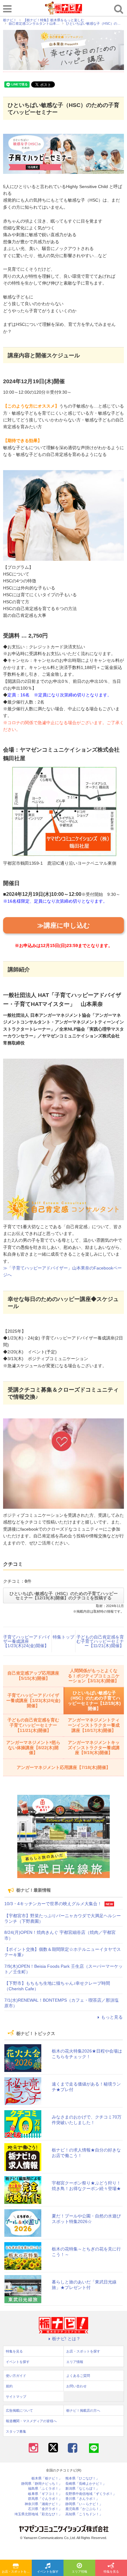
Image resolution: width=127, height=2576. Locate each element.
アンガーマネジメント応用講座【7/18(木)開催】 (63, 1767)
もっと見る (112, 2017)
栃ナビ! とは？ (66, 2339)
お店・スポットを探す (17, 2572)
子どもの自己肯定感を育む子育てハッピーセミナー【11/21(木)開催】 (100, 1641)
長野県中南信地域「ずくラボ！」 (91, 2494)
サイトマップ (16, 2397)
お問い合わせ (76, 2386)
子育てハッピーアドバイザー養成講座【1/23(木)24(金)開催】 (27, 1641)
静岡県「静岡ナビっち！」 (42, 2484)
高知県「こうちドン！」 (84, 2514)
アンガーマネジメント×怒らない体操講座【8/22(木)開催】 (33, 1748)
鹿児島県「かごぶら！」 (84, 2509)
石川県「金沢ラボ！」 (45, 2509)
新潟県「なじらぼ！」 (82, 2489)
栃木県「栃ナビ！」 (47, 2478)
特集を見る (111, 2572)
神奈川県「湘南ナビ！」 (43, 2504)
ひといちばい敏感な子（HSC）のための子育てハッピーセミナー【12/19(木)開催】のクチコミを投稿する (64, 1596)
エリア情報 (80, 2572)
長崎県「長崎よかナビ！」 (86, 2484)
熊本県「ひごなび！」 (82, 2478)
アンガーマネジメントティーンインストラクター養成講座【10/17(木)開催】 (94, 1725)
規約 (9, 2386)
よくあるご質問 (78, 2376)
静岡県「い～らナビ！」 (84, 2504)
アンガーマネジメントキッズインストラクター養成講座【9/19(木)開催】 (94, 1748)
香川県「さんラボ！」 (82, 2499)
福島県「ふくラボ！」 (45, 2489)
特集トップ (63, 1637)
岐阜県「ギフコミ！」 (45, 2494)
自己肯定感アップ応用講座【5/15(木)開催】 (33, 1676)
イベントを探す (48, 2572)
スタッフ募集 (16, 2431)
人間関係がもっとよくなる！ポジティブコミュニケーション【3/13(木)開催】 (94, 1676)
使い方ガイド (16, 2376)
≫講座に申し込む (64, 925)
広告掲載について (19, 2410)
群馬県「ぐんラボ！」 (45, 2499)
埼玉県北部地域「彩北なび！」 (38, 2514)
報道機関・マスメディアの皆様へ (31, 2421)
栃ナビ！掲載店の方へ (83, 2410)
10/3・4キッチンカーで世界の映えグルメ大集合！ (53, 1904)
